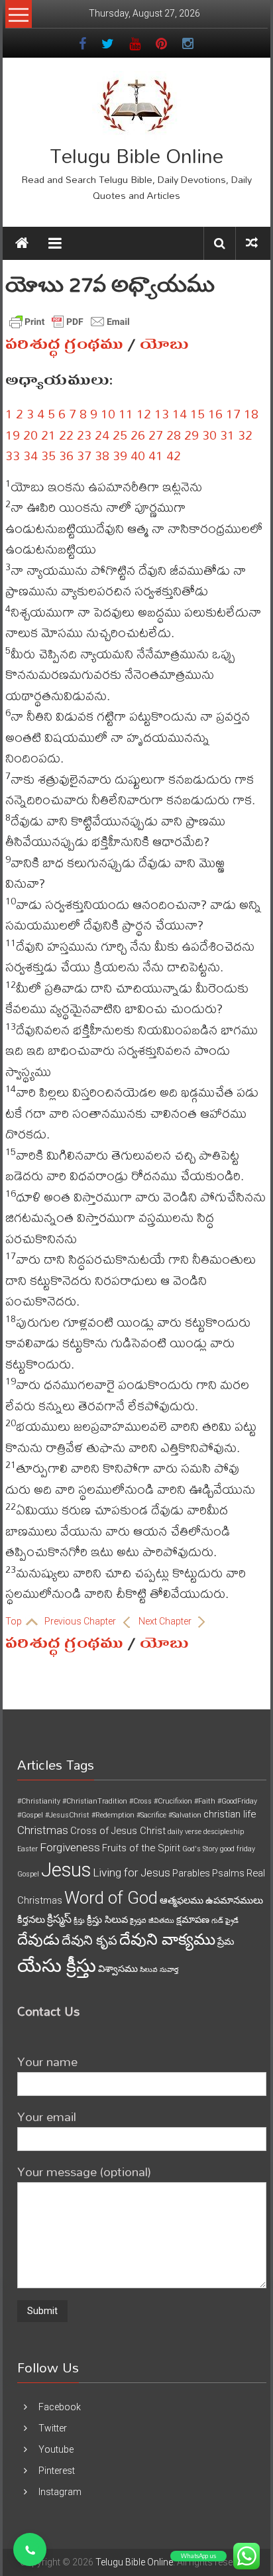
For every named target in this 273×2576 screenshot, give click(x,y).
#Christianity (39, 1801)
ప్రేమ (226, 1941)
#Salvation (185, 1815)
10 (108, 413)
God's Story (200, 1849)
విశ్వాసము (118, 1969)
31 (227, 435)
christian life (230, 1814)
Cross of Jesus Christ (118, 1831)
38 (102, 455)
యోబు (164, 344)
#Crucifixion (173, 1801)
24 (102, 435)
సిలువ (149, 1970)
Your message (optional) (84, 2171)
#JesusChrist (67, 1815)
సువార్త (169, 1970)
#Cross (140, 1801)
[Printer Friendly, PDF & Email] (70, 322)
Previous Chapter (81, 1621)
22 (66, 435)
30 (209, 435)
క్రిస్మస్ (59, 1919)
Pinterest (57, 2471)
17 (233, 413)
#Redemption (113, 1815)
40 (138, 455)
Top (15, 1621)
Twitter (53, 2428)
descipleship (224, 1832)
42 (174, 455)
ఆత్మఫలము (182, 1900)
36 (66, 455)
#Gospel (30, 1815)
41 (156, 455)
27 (156, 435)
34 (30, 455)
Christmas (43, 1830)
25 (120, 435)
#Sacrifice (151, 1815)
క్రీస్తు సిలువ (107, 1920)
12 (144, 413)
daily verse (185, 1832)
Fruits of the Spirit (141, 1848)
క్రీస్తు (79, 1921)
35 (48, 455)
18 (251, 413)
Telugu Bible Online (136, 155)
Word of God (111, 1898)
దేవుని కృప (89, 1940)
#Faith (205, 1801)
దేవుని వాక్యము (167, 1939)
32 (245, 435)
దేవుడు (38, 1940)
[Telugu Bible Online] (22, 243)
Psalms (228, 1873)
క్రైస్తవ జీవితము (152, 1921)
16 (215, 413)
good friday (238, 1849)
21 (48, 435)
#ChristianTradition (95, 1801)
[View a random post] (252, 243)
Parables (191, 1873)
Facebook (60, 2407)
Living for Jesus (132, 1872)
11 (126, 413)
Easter (27, 1849)
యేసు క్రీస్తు (57, 1966)
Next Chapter (166, 1621)
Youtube (56, 2449)
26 (138, 435)
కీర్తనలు (31, 1920)
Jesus (66, 1870)
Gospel (28, 1874)
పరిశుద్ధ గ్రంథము (64, 344)
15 (197, 413)
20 (30, 435)
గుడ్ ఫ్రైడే (225, 1921)
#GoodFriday (237, 1801)
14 (180, 413)
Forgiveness (70, 1847)
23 (84, 435)
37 (84, 455)
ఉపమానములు (234, 1900)
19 (13, 435)
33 (13, 455)
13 (162, 413)
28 (174, 435)
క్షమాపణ (193, 1920)
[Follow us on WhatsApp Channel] (30, 2549)
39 (120, 455)
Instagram (60, 2492)
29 (191, 435)
